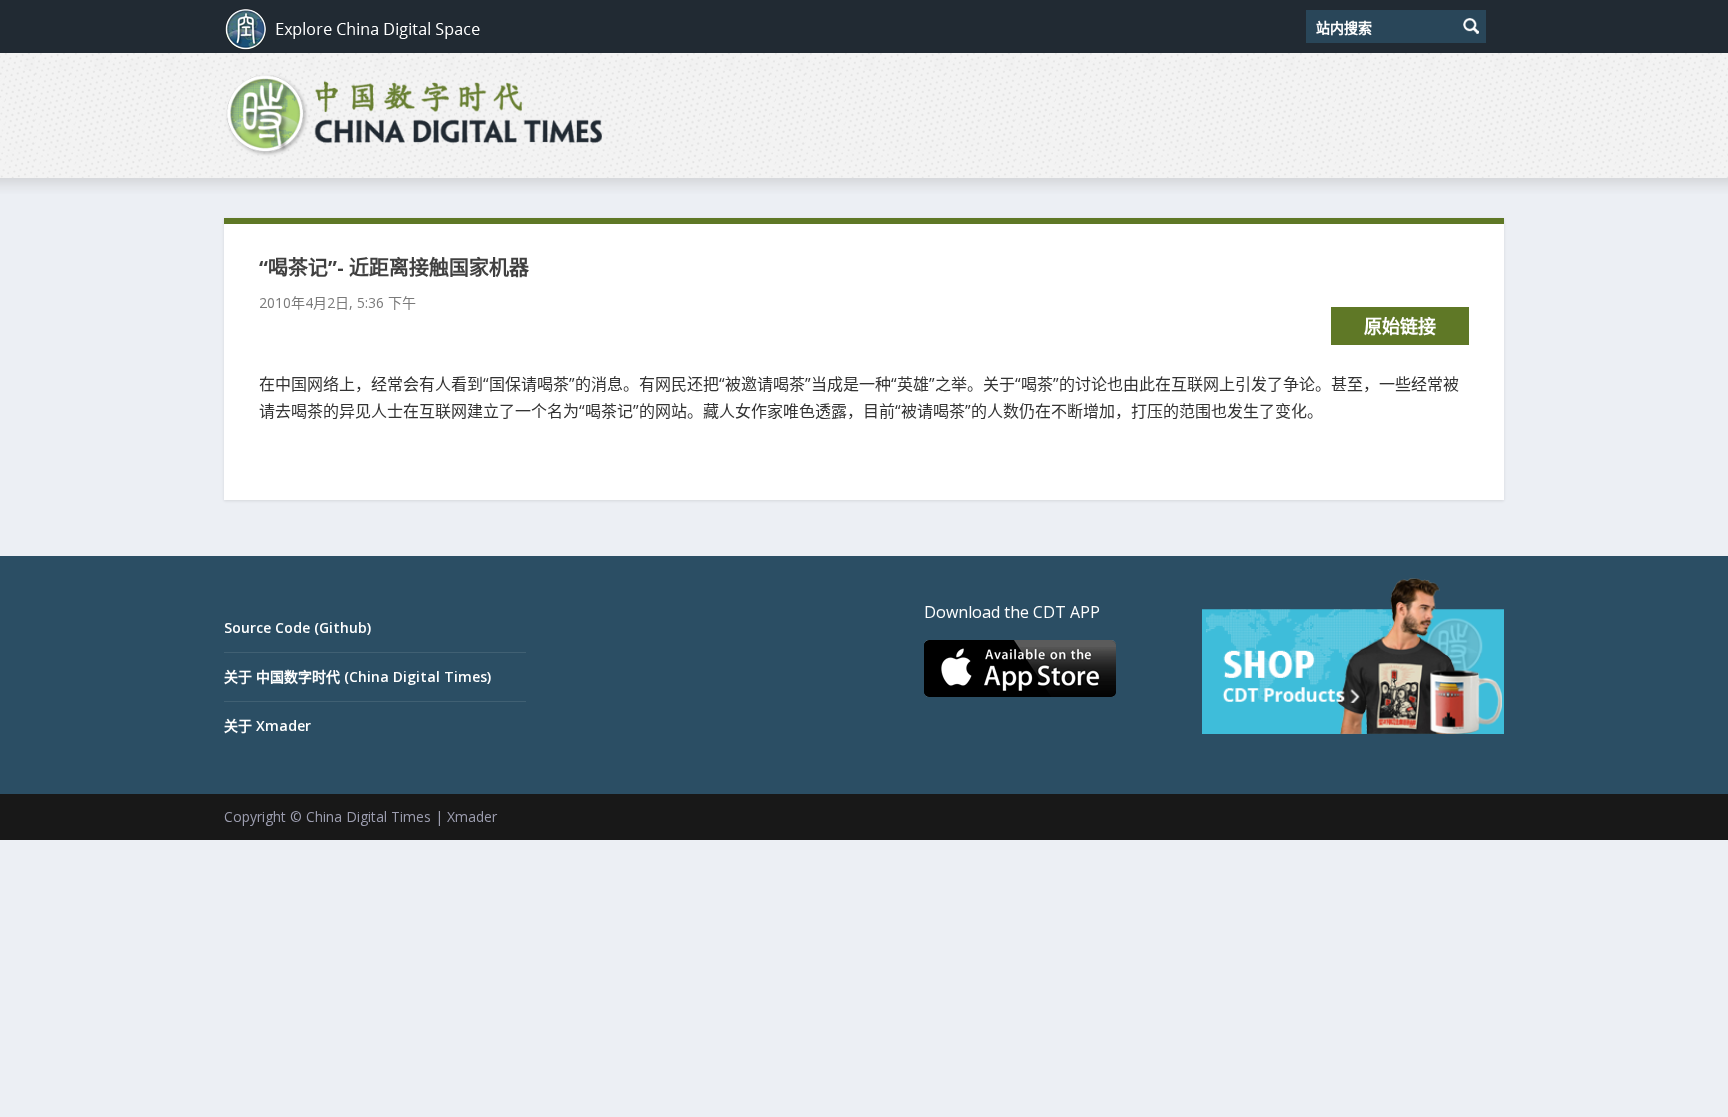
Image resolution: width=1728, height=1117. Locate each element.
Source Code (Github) (297, 627)
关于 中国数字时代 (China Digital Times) (357, 676)
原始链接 (1400, 326)
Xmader (472, 816)
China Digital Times (368, 816)
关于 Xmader (267, 725)
